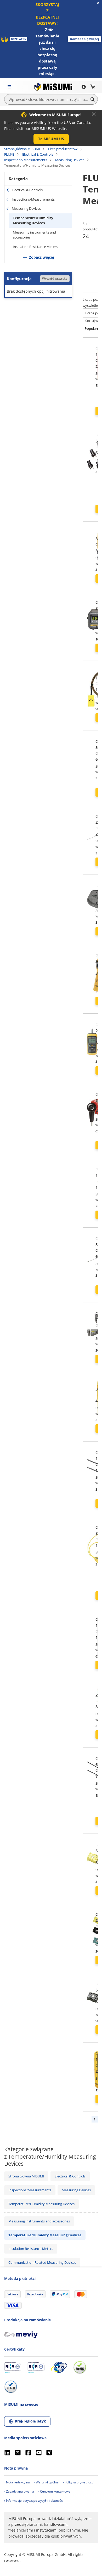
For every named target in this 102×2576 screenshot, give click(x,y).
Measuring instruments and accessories (34, 235)
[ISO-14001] (36, 2367)
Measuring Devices (70, 160)
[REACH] (11, 2387)
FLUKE (9, 154)
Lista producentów (63, 149)
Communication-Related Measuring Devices (42, 2262)
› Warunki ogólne (46, 2482)
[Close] (94, 114)
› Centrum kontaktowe (54, 2491)
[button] (84, 39)
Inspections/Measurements (26, 160)
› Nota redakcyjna (17, 2482)
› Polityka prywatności (78, 2482)
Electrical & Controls (38, 154)
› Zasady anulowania (19, 2491)
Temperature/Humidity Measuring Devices (33, 220)
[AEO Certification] (59, 2367)
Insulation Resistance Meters (35, 247)
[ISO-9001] (13, 2367)
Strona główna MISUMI (22, 149)
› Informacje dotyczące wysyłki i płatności (34, 2501)
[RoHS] (80, 2367)
